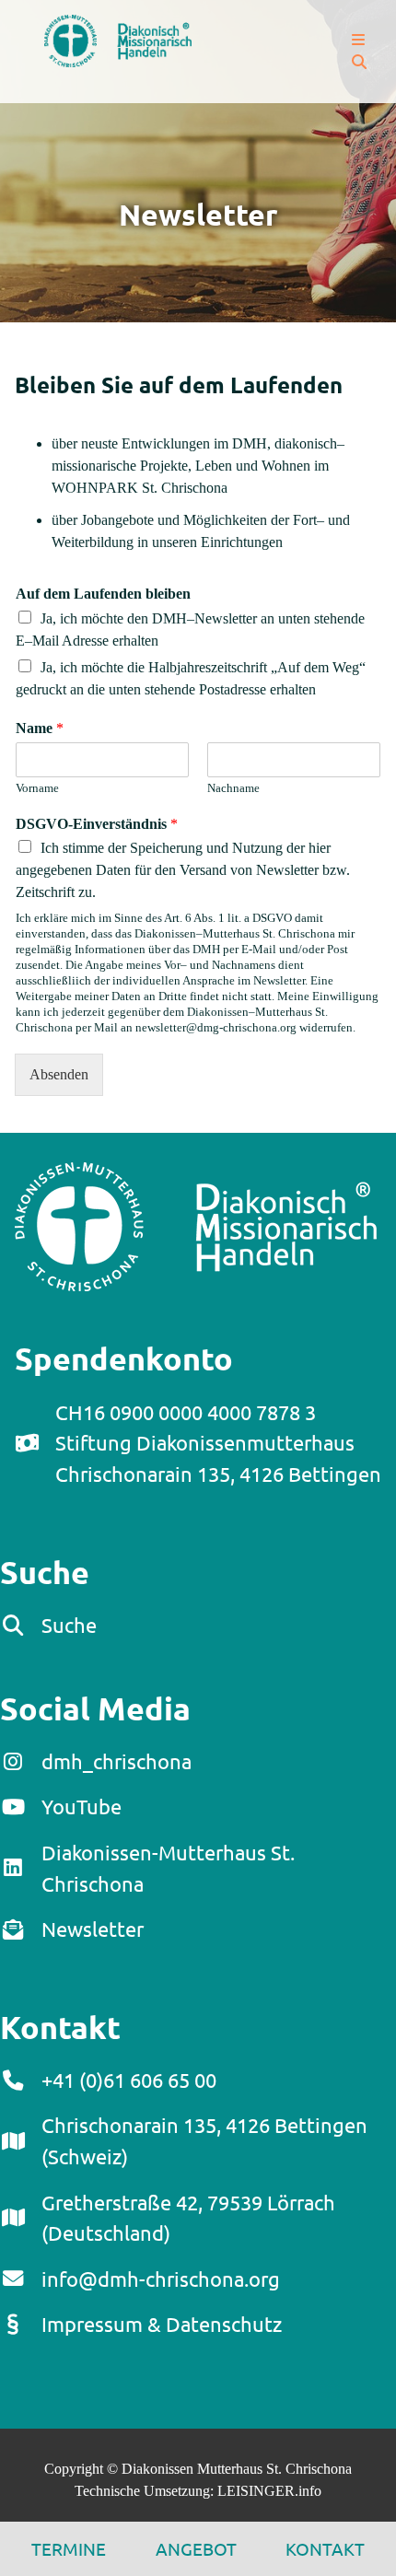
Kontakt (325, 2548)
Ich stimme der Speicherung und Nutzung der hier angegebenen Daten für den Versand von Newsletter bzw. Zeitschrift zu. (183, 870)
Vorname (37, 788)
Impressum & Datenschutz (162, 2324)
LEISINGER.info (269, 2491)
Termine (69, 2548)
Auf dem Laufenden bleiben (103, 594)
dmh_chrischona (116, 1761)
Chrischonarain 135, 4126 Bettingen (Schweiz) (204, 2140)
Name (40, 728)
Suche (69, 1625)
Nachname (233, 788)
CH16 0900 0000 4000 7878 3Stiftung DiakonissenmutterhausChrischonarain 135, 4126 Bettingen (218, 1443)
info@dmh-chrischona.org (161, 2279)
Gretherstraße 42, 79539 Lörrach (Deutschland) (188, 2218)
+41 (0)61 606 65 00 (129, 2080)
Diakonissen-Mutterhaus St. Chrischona (168, 1868)
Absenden (59, 1074)
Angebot (196, 2548)
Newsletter (93, 1929)
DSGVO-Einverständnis (97, 824)
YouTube (82, 1806)
